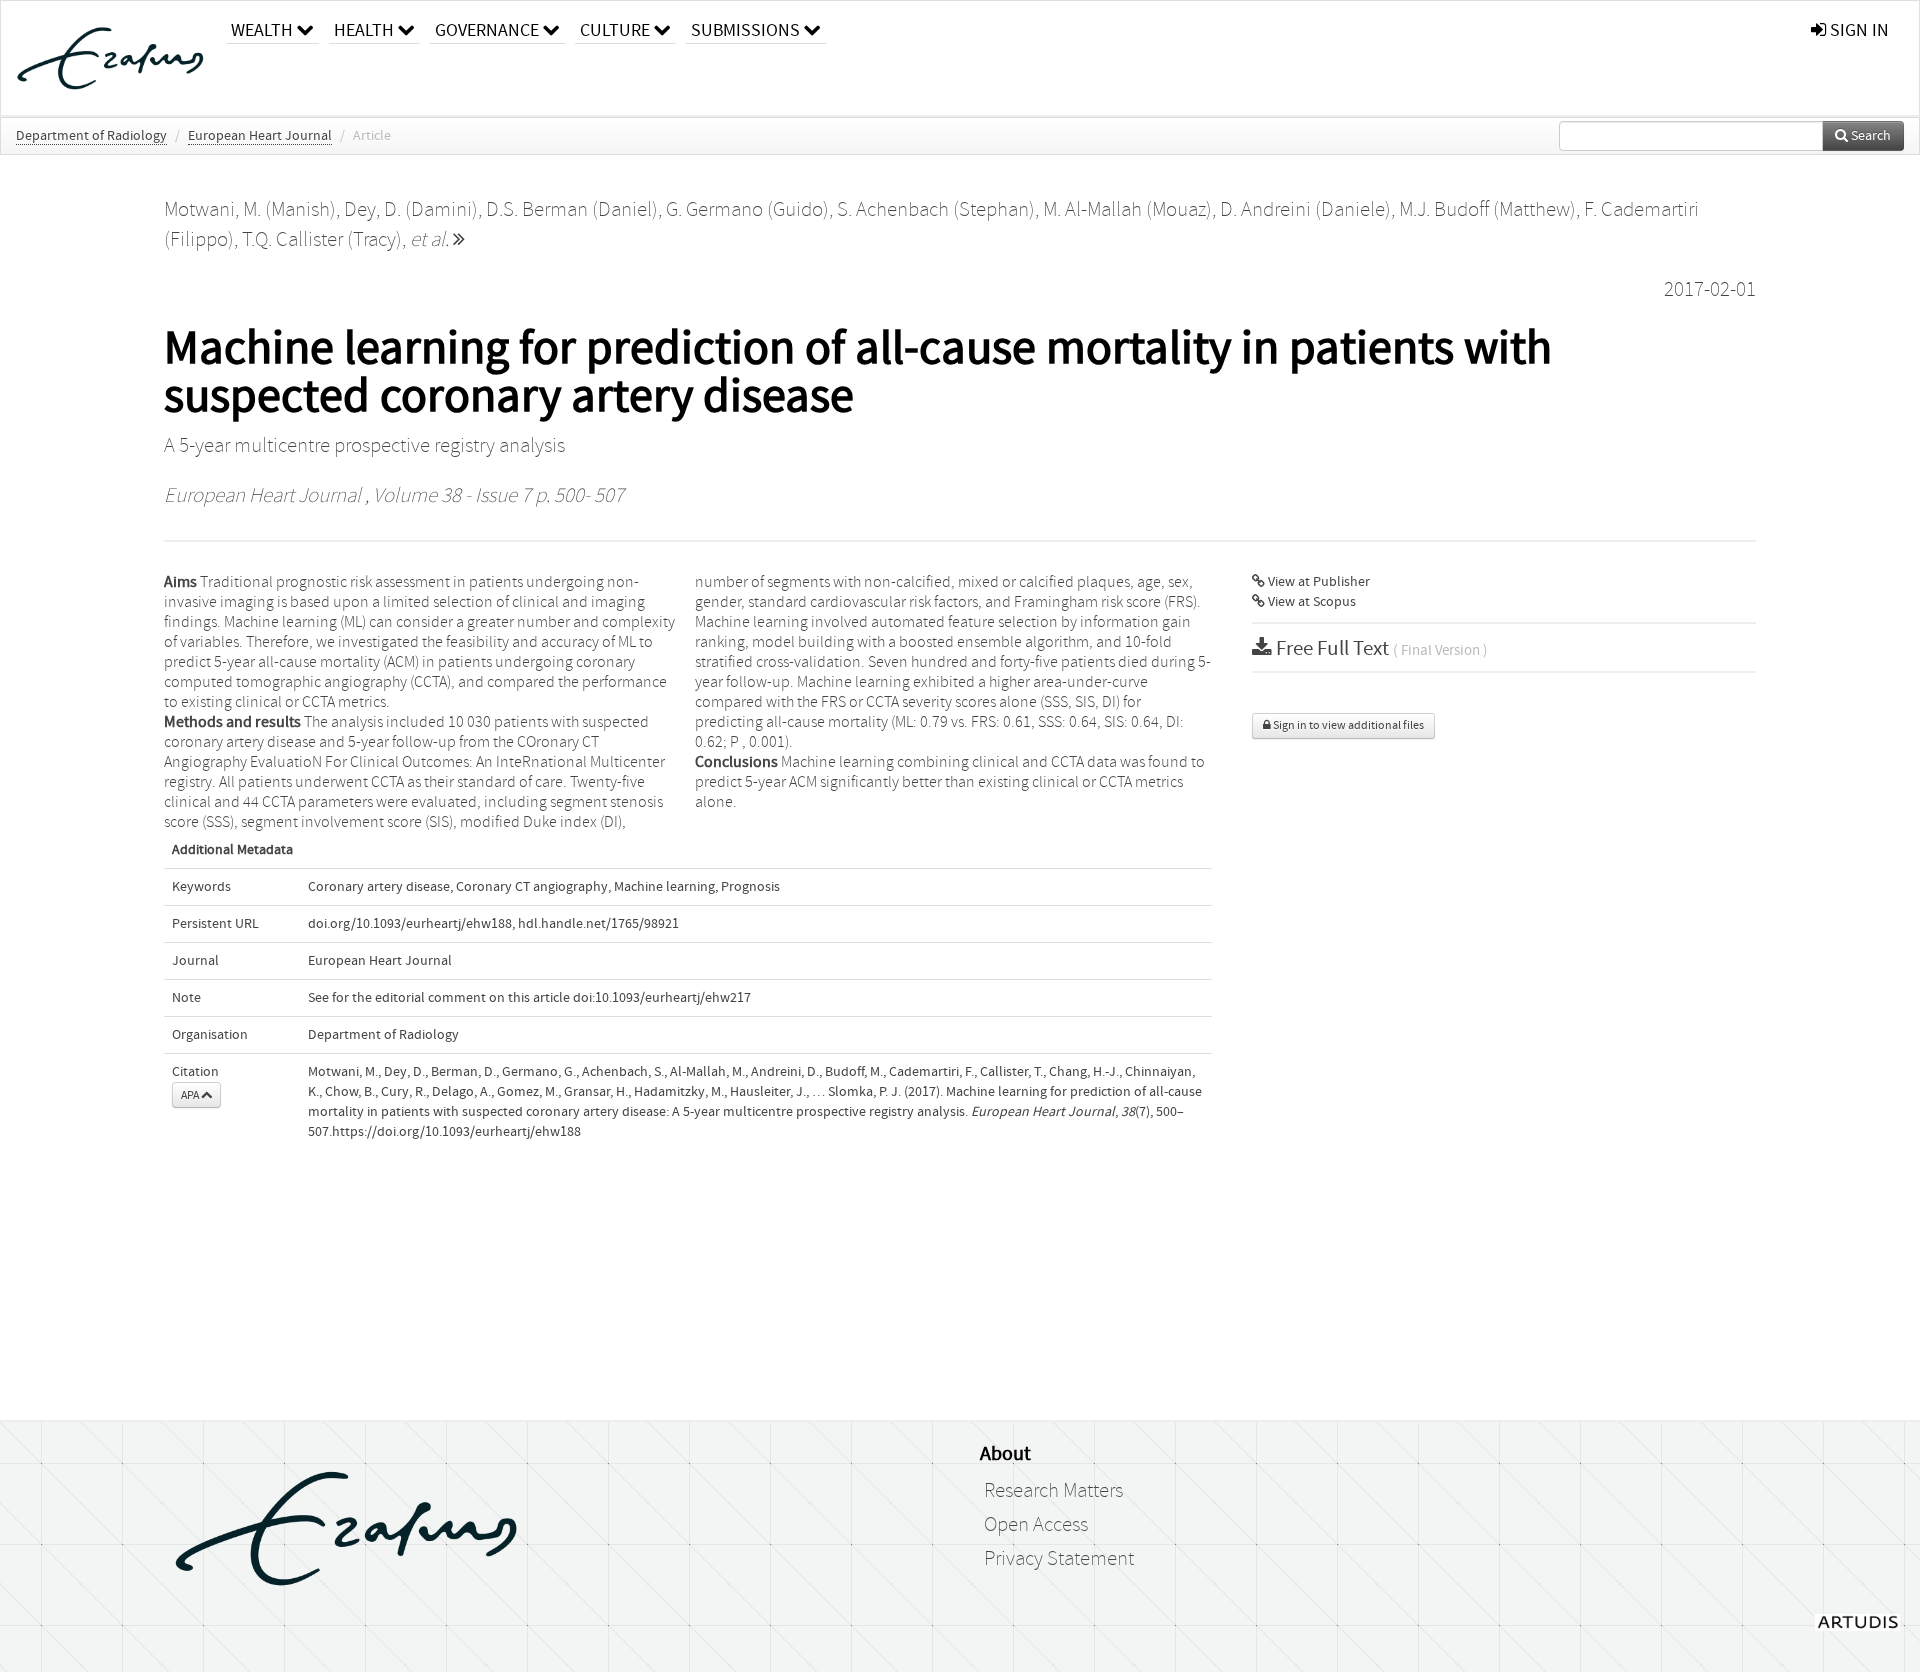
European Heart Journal (260, 136)
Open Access (1036, 1525)
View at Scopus (1310, 602)
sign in (1857, 30)
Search (1869, 136)
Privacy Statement (1059, 1559)
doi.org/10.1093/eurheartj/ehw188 (410, 924)
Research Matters (1053, 1491)
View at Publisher (1317, 582)
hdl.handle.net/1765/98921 (598, 924)
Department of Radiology (91, 136)
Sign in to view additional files (1347, 725)
